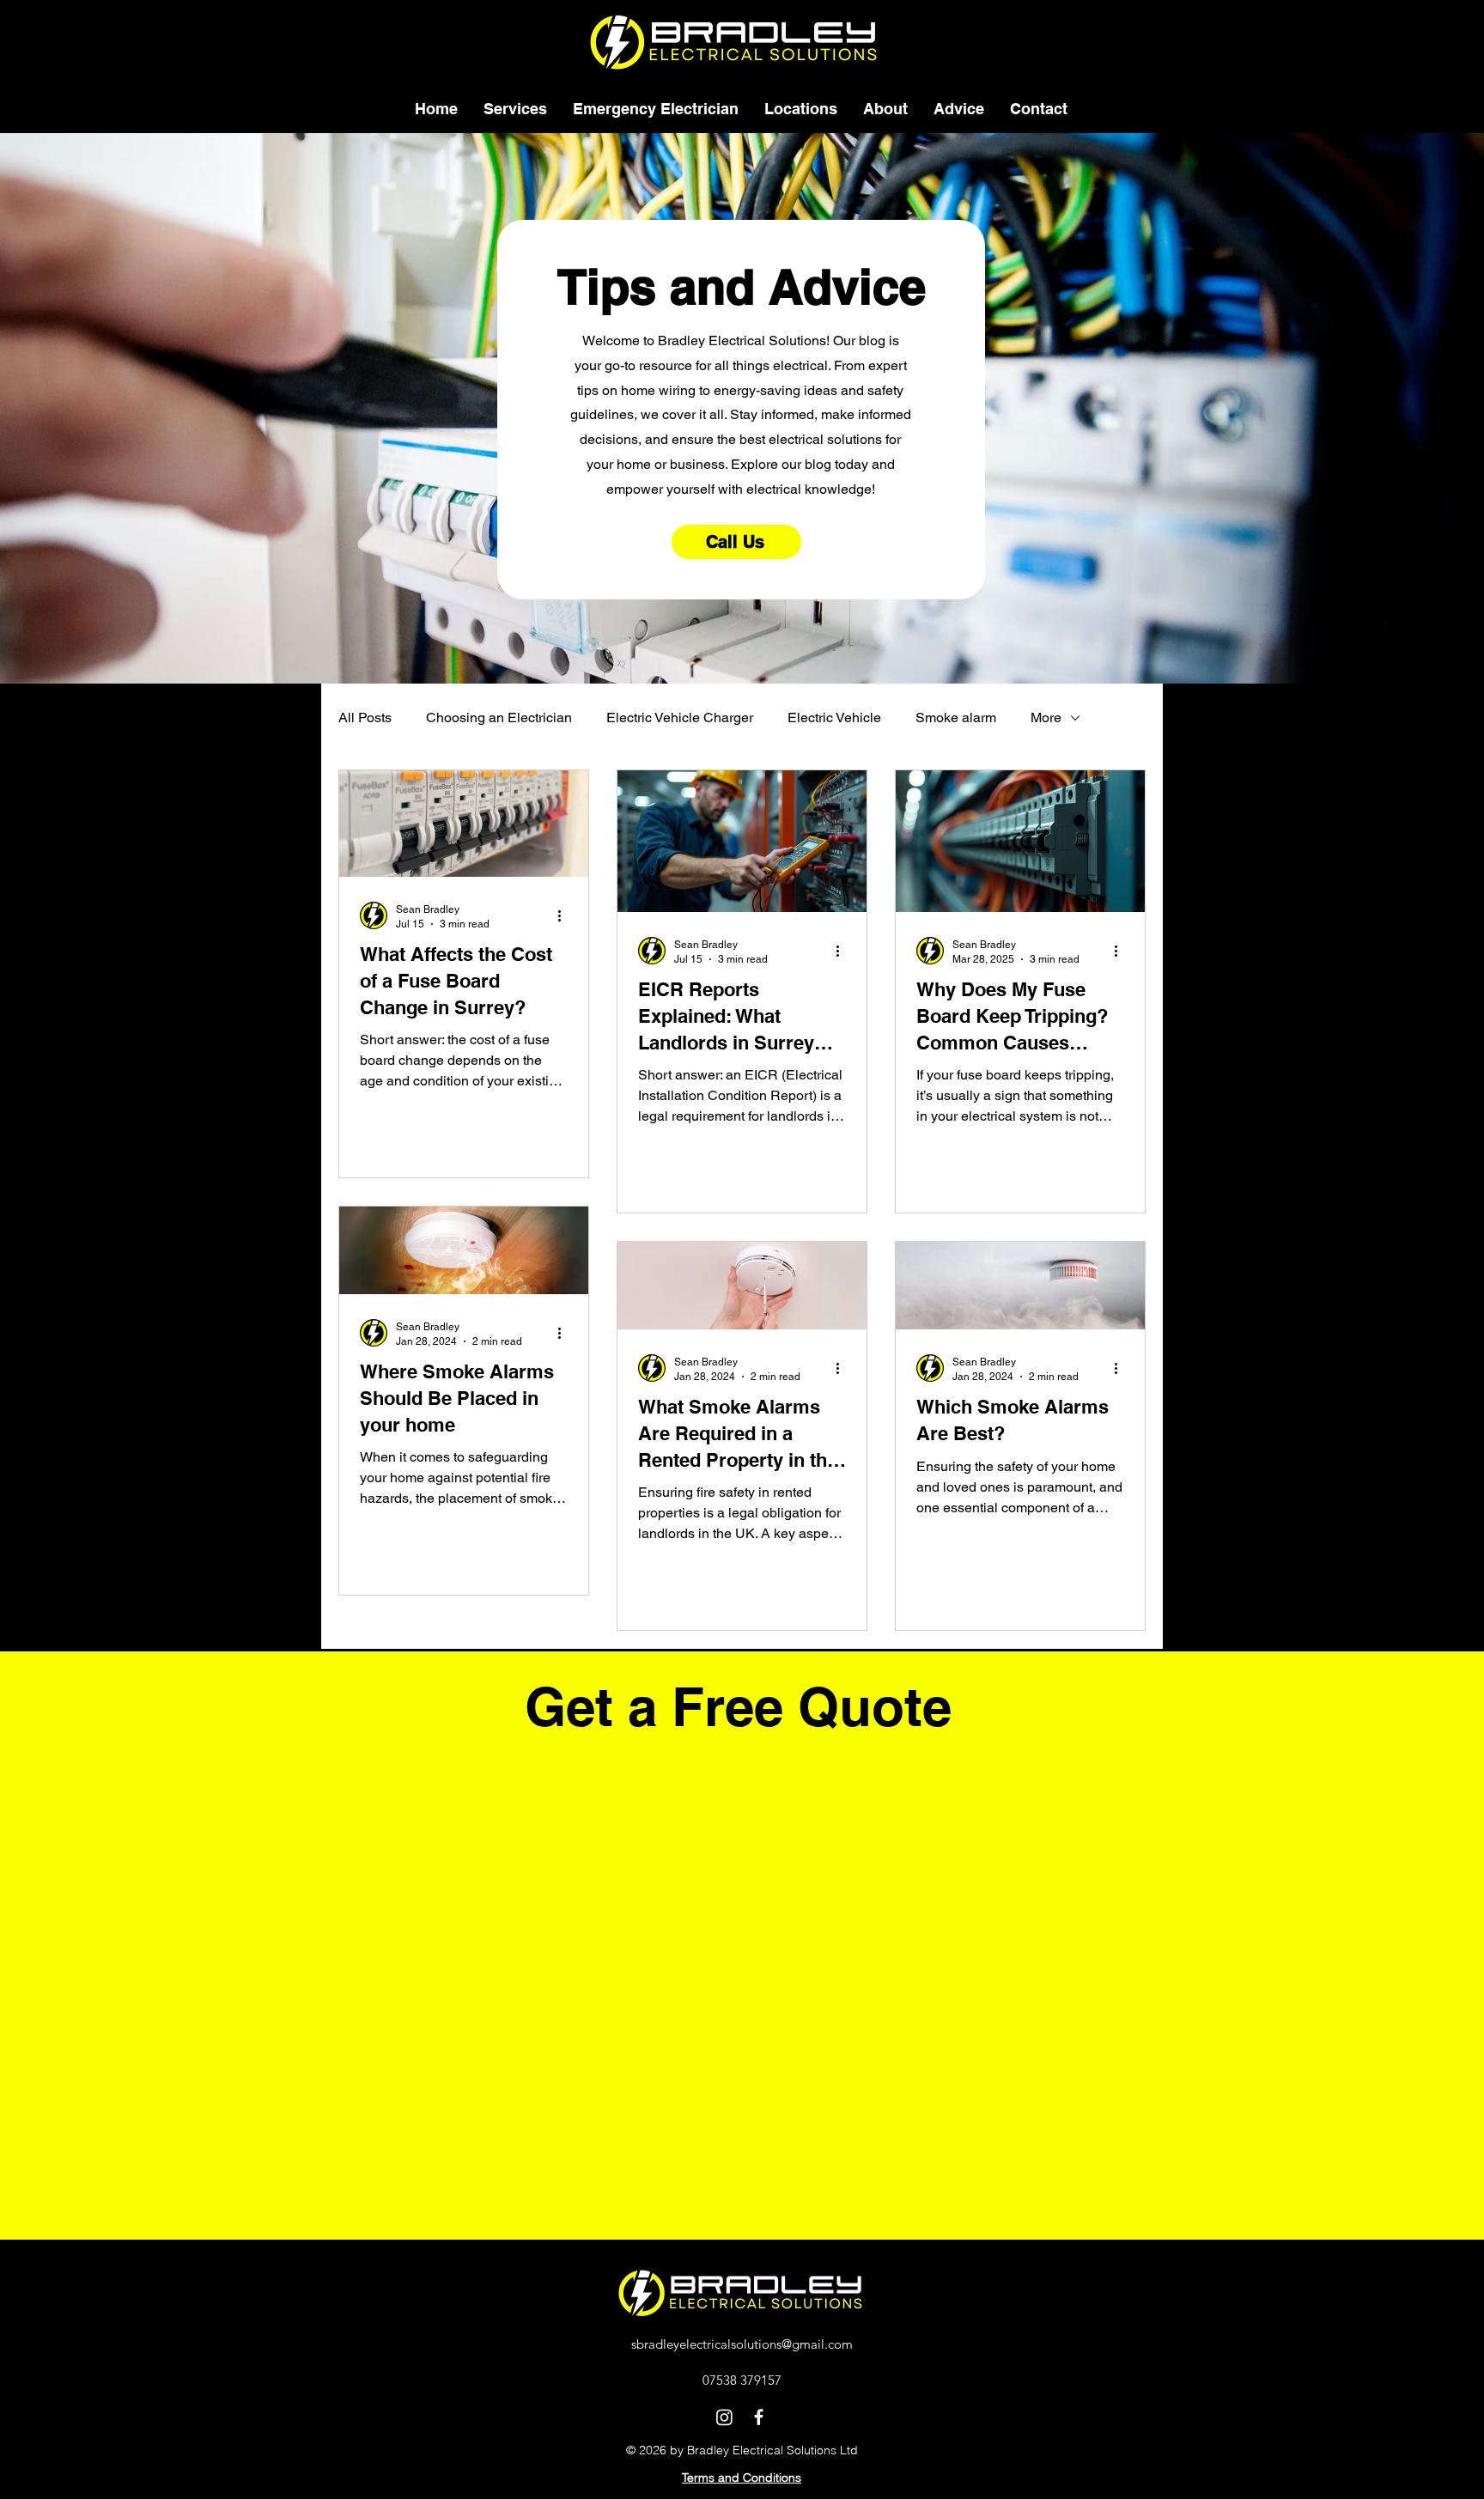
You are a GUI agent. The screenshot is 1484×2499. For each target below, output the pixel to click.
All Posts (365, 717)
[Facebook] (759, 2417)
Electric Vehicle (834, 717)
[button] (515, 109)
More (1046, 717)
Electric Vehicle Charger (680, 717)
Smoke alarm (956, 717)
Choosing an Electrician (499, 717)
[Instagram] (724, 2417)
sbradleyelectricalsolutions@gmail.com (742, 2344)
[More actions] (565, 915)
